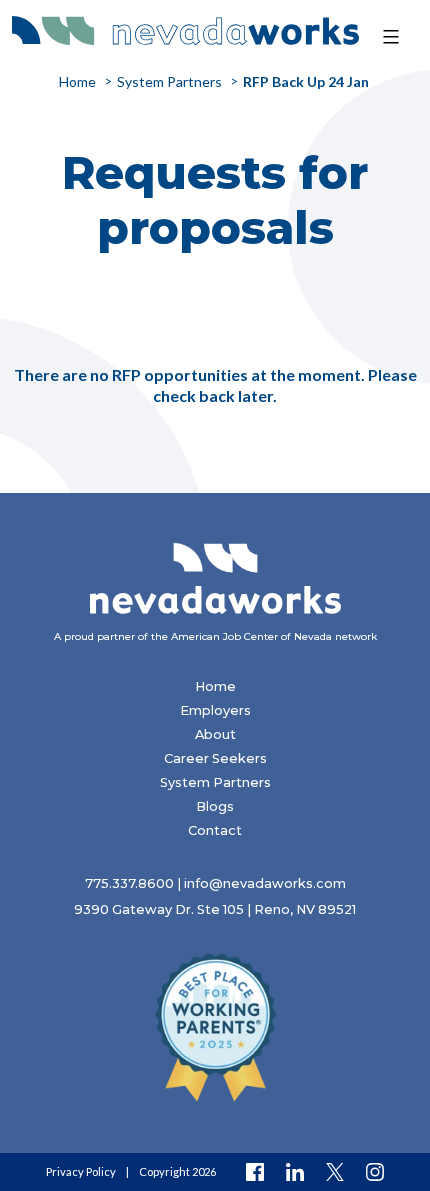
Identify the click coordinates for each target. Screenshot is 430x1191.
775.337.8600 (129, 883)
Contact (215, 830)
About (215, 734)
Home (215, 686)
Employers (215, 710)
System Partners (215, 782)
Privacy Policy (81, 1171)
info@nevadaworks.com (265, 883)
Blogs (215, 806)
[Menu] (388, 37)
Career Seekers (215, 758)
